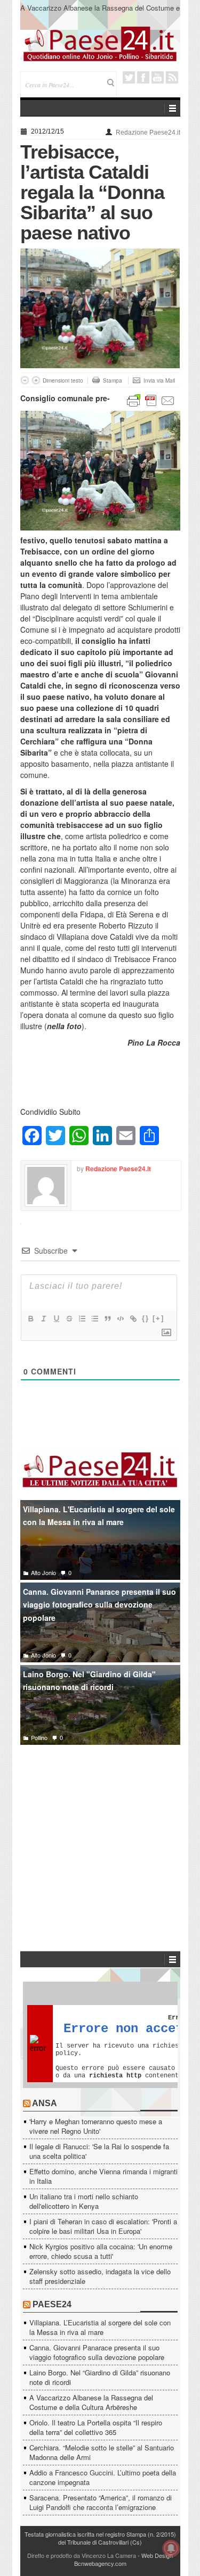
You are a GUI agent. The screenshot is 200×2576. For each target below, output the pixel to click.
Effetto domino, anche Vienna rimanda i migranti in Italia (103, 2176)
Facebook (143, 77)
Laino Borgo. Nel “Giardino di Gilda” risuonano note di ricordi (100, 2377)
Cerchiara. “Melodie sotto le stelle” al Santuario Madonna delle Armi (102, 2452)
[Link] (133, 1319)
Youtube (158, 77)
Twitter (129, 77)
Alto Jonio (43, 1572)
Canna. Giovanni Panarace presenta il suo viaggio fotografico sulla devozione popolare (99, 1605)
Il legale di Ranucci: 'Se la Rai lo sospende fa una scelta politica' (99, 2151)
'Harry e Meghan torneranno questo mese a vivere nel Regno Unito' (96, 2126)
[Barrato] (69, 1319)
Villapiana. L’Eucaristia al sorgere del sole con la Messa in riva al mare (100, 2327)
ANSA (45, 2103)
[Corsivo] (43, 1319)
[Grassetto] (30, 1319)
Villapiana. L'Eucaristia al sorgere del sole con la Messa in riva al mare (99, 1516)
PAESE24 (52, 2304)
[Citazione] (107, 1319)
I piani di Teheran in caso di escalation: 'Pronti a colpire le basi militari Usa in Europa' (103, 2226)
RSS (172, 77)
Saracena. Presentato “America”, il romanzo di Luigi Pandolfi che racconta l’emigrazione (101, 2502)
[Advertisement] (100, 1832)
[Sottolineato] (56, 1319)
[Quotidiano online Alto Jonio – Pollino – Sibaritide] (100, 43)
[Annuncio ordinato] (82, 1319)
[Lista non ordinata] (94, 1319)
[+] (158, 1318)
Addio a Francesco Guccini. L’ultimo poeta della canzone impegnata (103, 2477)
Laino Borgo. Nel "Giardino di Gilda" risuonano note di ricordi (89, 1681)
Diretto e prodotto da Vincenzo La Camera (82, 2555)
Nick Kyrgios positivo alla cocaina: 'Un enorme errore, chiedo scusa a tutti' (101, 2251)
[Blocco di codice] (120, 1319)
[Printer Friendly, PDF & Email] (151, 400)
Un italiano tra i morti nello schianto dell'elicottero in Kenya (84, 2201)
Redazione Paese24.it (148, 132)
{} (146, 1318)
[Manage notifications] (171, 2548)
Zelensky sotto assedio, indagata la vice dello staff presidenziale (100, 2276)
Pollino (39, 1737)
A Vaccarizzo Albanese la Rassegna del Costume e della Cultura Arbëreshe (100, 13)
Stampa (113, 380)
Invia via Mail (159, 380)
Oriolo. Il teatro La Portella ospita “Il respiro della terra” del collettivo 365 (96, 2427)
